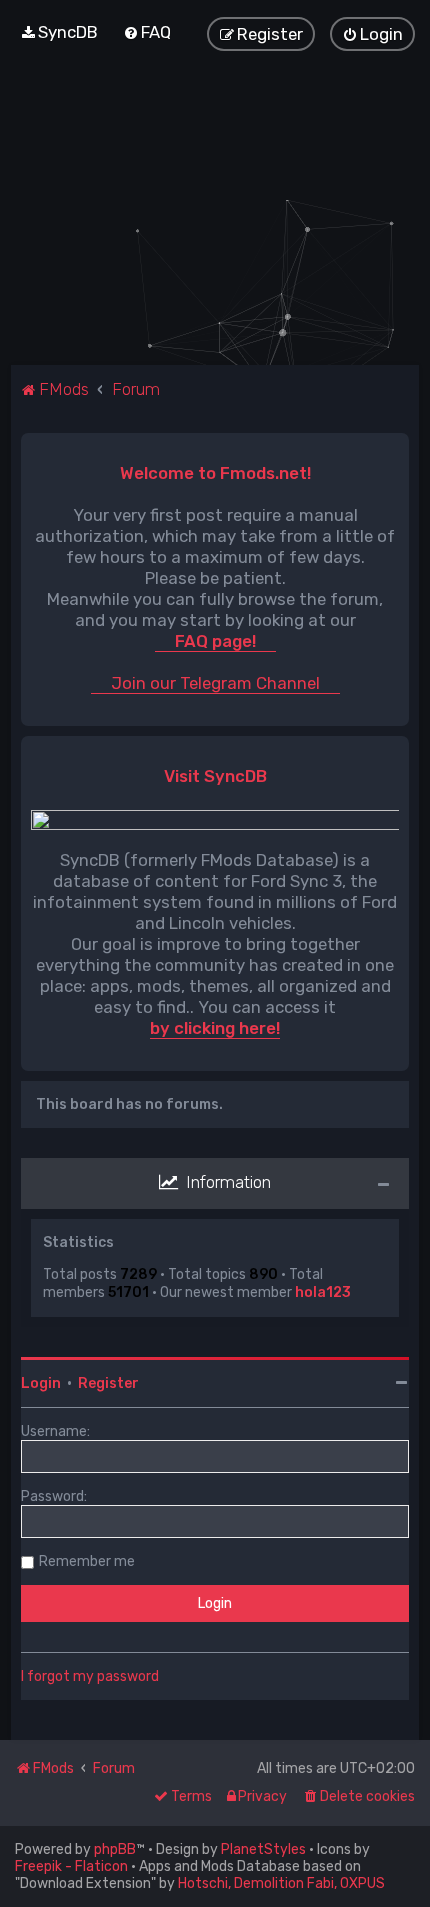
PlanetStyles (263, 1849)
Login (41, 1383)
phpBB (115, 1849)
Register (108, 1383)
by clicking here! (215, 1028)
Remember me (87, 1561)
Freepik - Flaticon (71, 1866)
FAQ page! (215, 641)
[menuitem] (59, 32)
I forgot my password (90, 1676)
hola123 (323, 1292)
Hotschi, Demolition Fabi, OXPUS (281, 1883)
